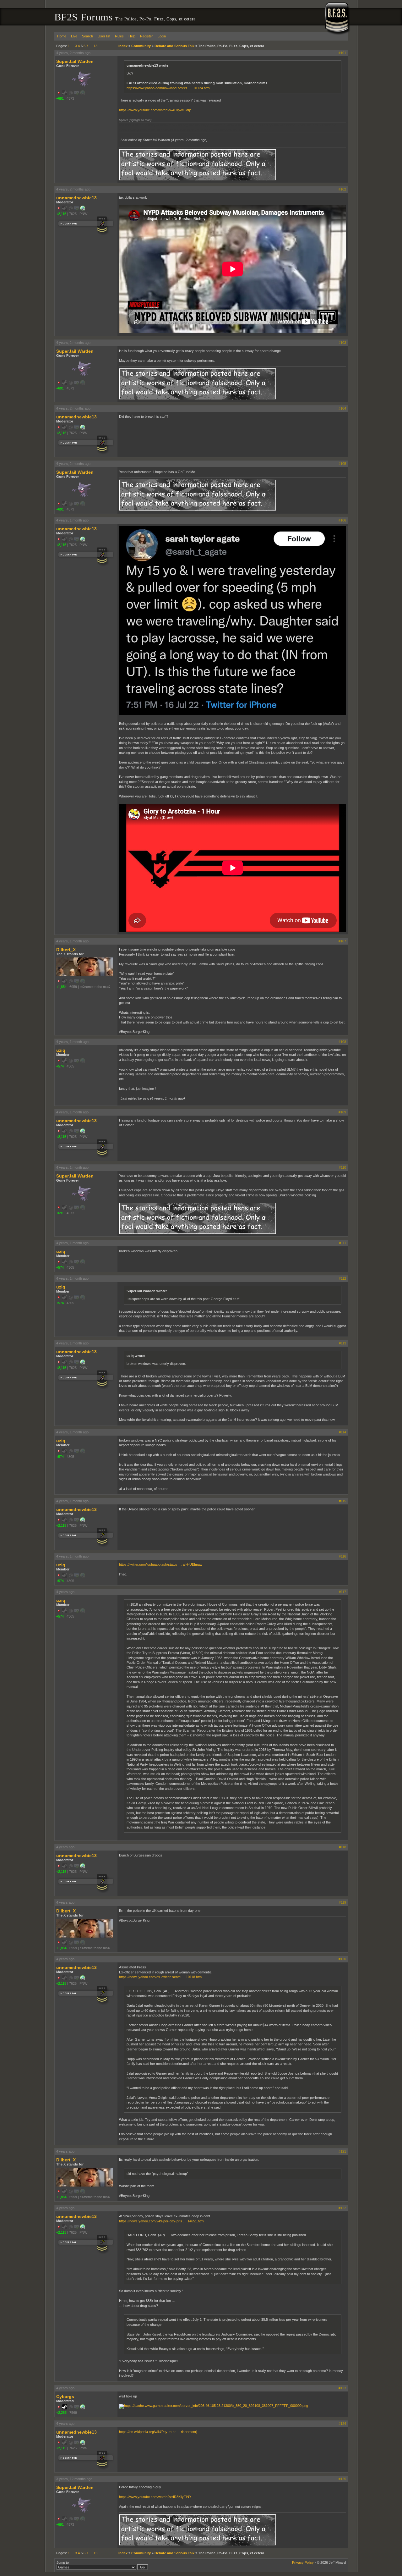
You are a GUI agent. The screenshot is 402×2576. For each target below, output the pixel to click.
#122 (342, 2208)
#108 (342, 1042)
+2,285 (61, 2413)
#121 (342, 2151)
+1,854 (61, 987)
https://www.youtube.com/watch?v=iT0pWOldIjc (155, 110)
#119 (342, 1902)
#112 (342, 1278)
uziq (61, 1050)
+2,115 (61, 214)
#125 (342, 2479)
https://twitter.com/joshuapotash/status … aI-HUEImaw (161, 1564)
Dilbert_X (66, 950)
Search (87, 36)
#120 (342, 1959)
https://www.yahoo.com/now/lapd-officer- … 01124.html (168, 88)
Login (162, 36)
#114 (342, 1432)
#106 (342, 520)
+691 (60, 98)
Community (141, 46)
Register (147, 36)
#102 (342, 189)
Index (123, 46)
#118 (342, 1847)
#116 (342, 1556)
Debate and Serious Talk (174, 46)
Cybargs (65, 2397)
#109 (342, 1112)
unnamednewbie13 (76, 198)
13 (95, 46)
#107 (342, 941)
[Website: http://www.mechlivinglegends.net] (83, 2408)
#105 (342, 464)
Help (132, 36)
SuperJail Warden (75, 61)
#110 (342, 1167)
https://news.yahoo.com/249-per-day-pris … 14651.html (162, 2221)
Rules (119, 36)
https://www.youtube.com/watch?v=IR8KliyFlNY (155, 2497)
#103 (342, 343)
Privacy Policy (303, 2562)
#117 (342, 1592)
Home (62, 36)
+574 (60, 1066)
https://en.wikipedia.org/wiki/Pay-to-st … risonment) (158, 2432)
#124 (342, 2424)
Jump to (63, 2562)
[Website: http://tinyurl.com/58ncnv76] (83, 209)
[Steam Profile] (65, 2408)
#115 (342, 1501)
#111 (343, 1243)
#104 (342, 408)
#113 (342, 1343)
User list (104, 36)
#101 (342, 53)
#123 (342, 2388)
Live (74, 36)
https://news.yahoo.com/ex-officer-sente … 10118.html (161, 1977)
